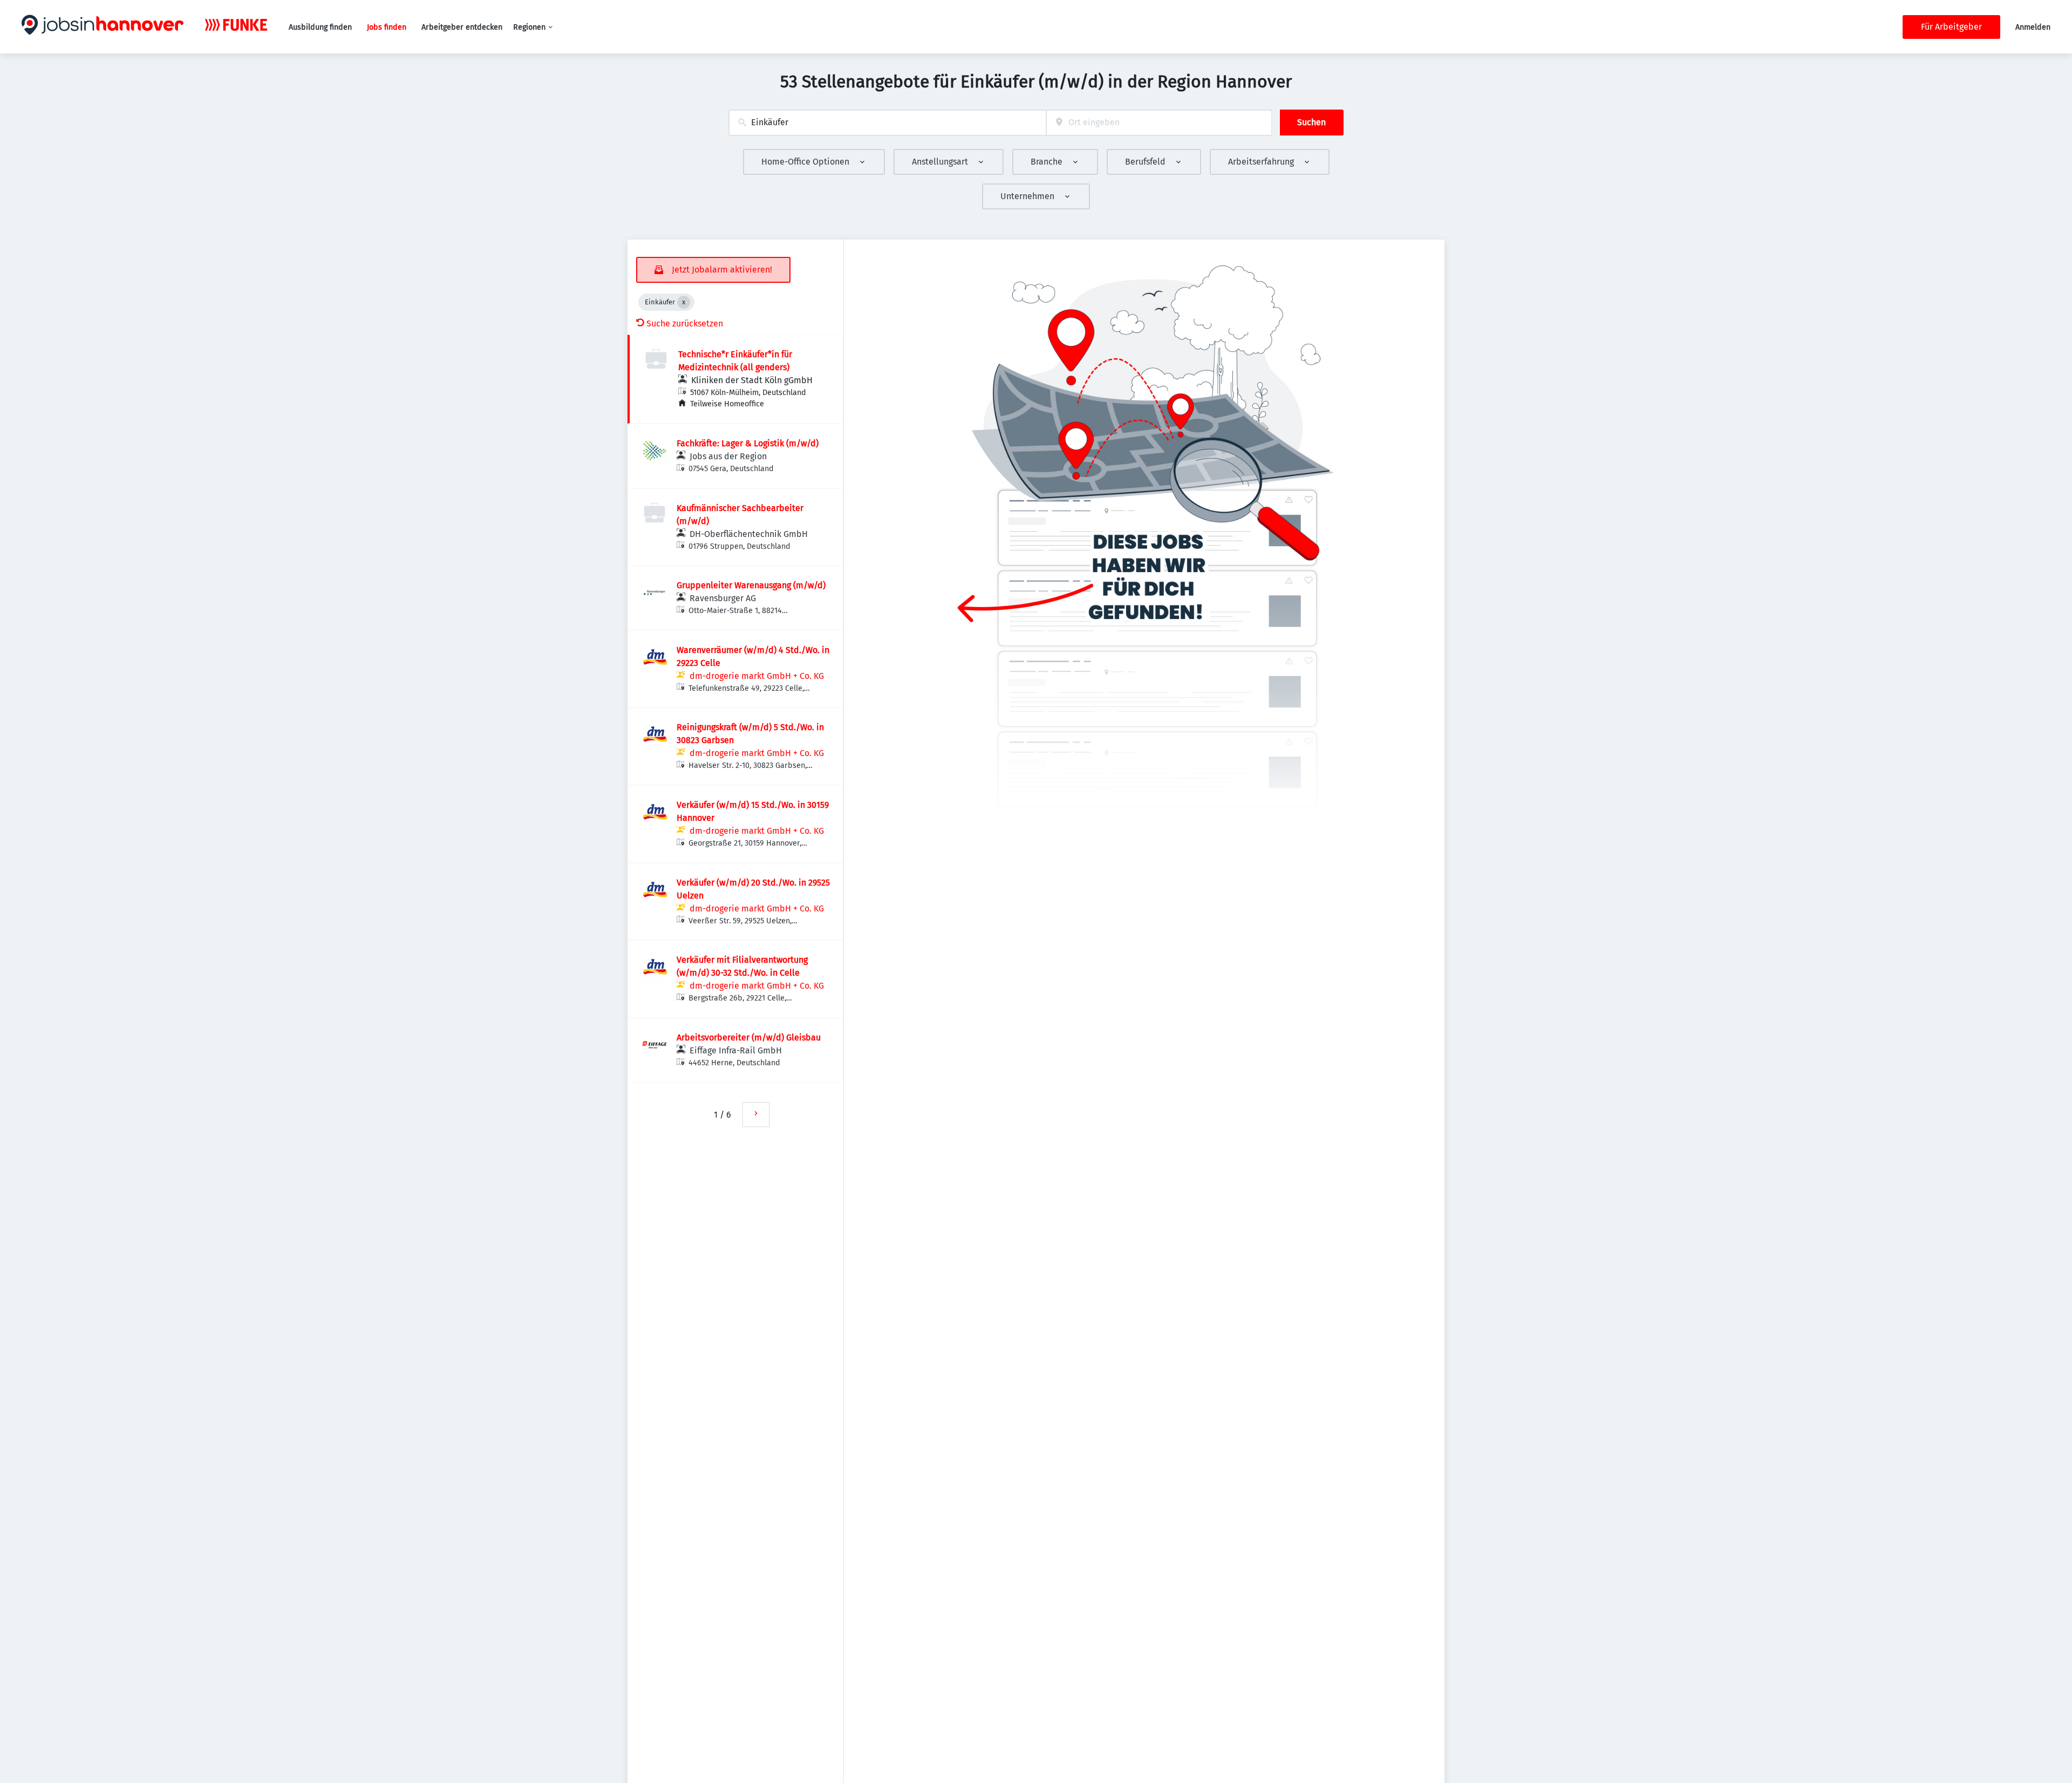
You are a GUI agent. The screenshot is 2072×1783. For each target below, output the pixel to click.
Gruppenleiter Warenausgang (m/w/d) (751, 585)
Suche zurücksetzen (685, 324)
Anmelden (2033, 27)
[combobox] (887, 123)
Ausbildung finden (320, 27)
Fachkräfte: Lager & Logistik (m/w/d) (748, 443)
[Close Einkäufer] (684, 302)
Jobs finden (387, 27)
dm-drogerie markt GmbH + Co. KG (757, 676)
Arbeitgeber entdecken (462, 27)
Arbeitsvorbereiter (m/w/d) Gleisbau (749, 1037)
